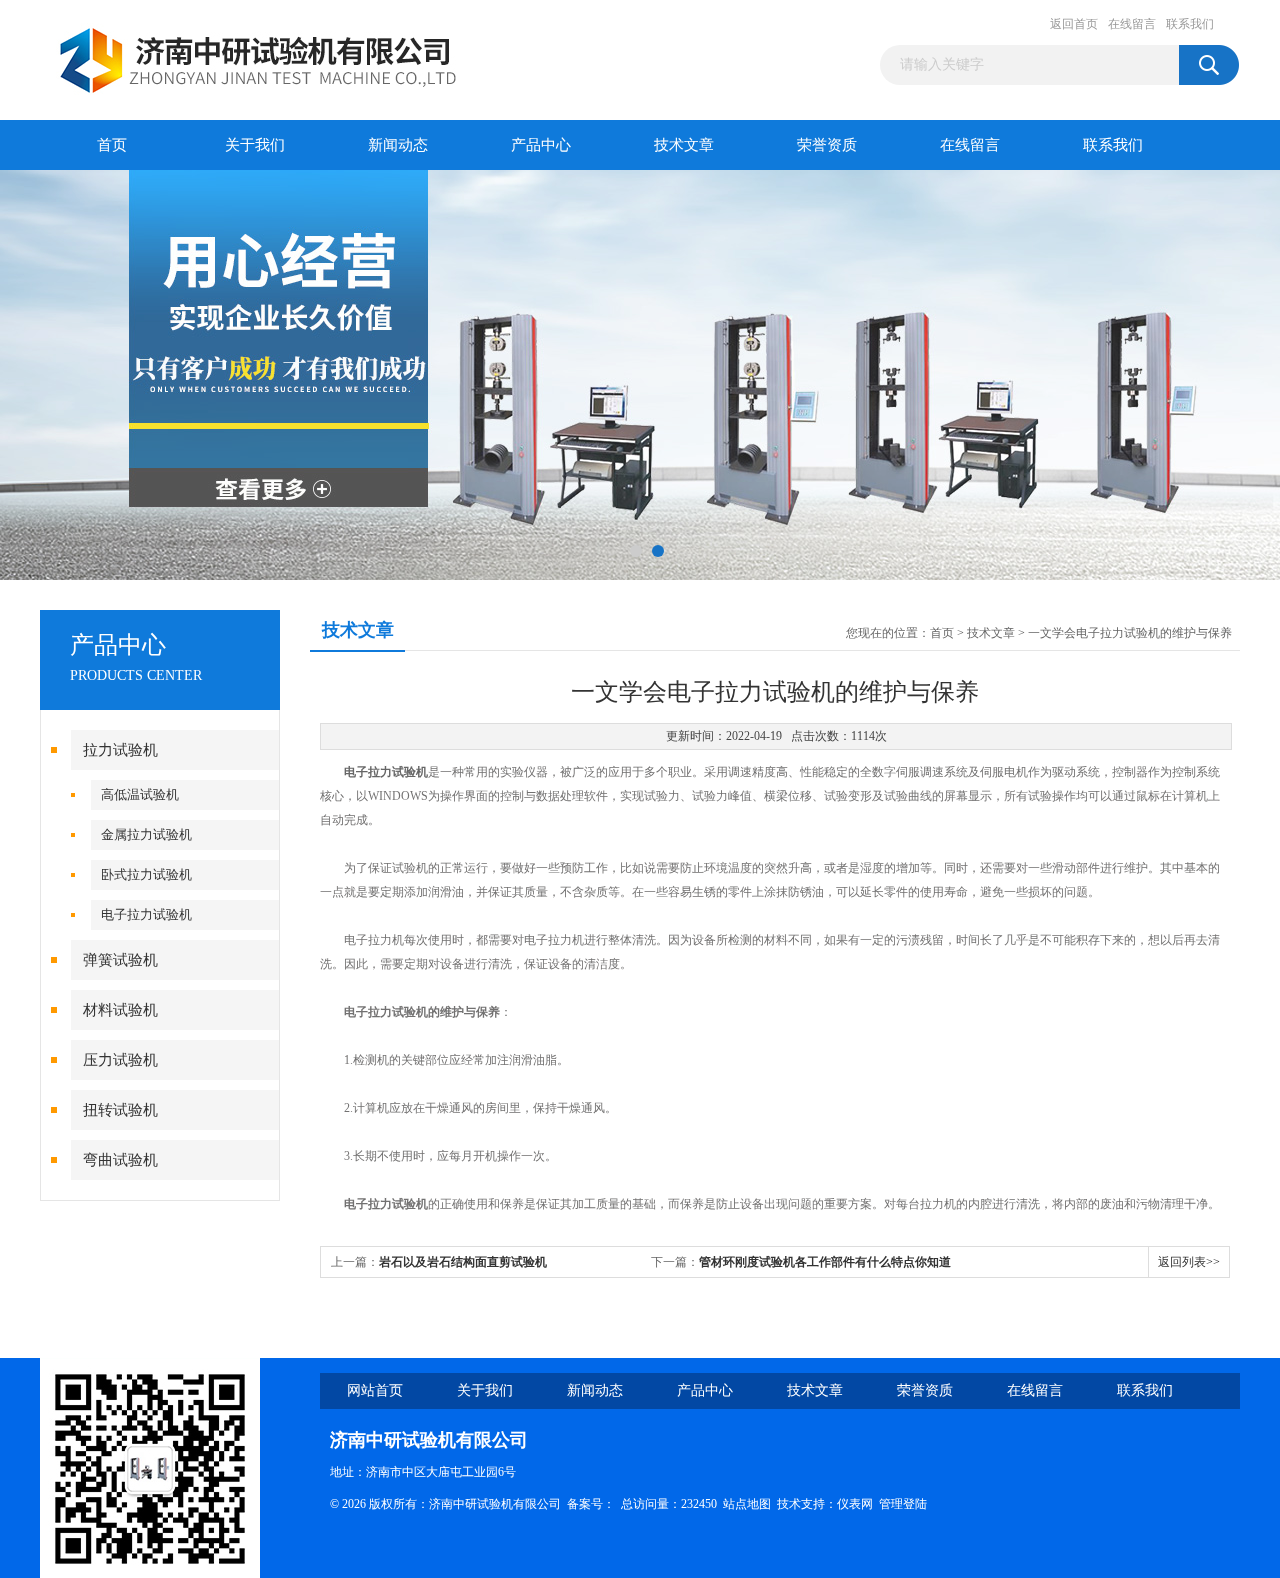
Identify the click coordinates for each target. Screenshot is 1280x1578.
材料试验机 (120, 1010)
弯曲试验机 (120, 1160)
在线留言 (1132, 24)
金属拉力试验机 (146, 834)
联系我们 (1190, 24)
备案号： (591, 1504)
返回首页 (1074, 24)
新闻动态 (398, 145)
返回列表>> (1189, 1262)
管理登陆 (903, 1504)
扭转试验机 (120, 1110)
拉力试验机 (120, 750)
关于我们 (255, 145)
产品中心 (541, 145)
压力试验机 (120, 1060)
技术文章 (684, 145)
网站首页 (375, 1390)
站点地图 (747, 1504)
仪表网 (855, 1504)
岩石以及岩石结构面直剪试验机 (463, 1262)
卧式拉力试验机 (146, 874)
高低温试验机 (140, 794)
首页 (112, 145)
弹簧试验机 (120, 960)
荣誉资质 (827, 145)
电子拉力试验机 (146, 914)
